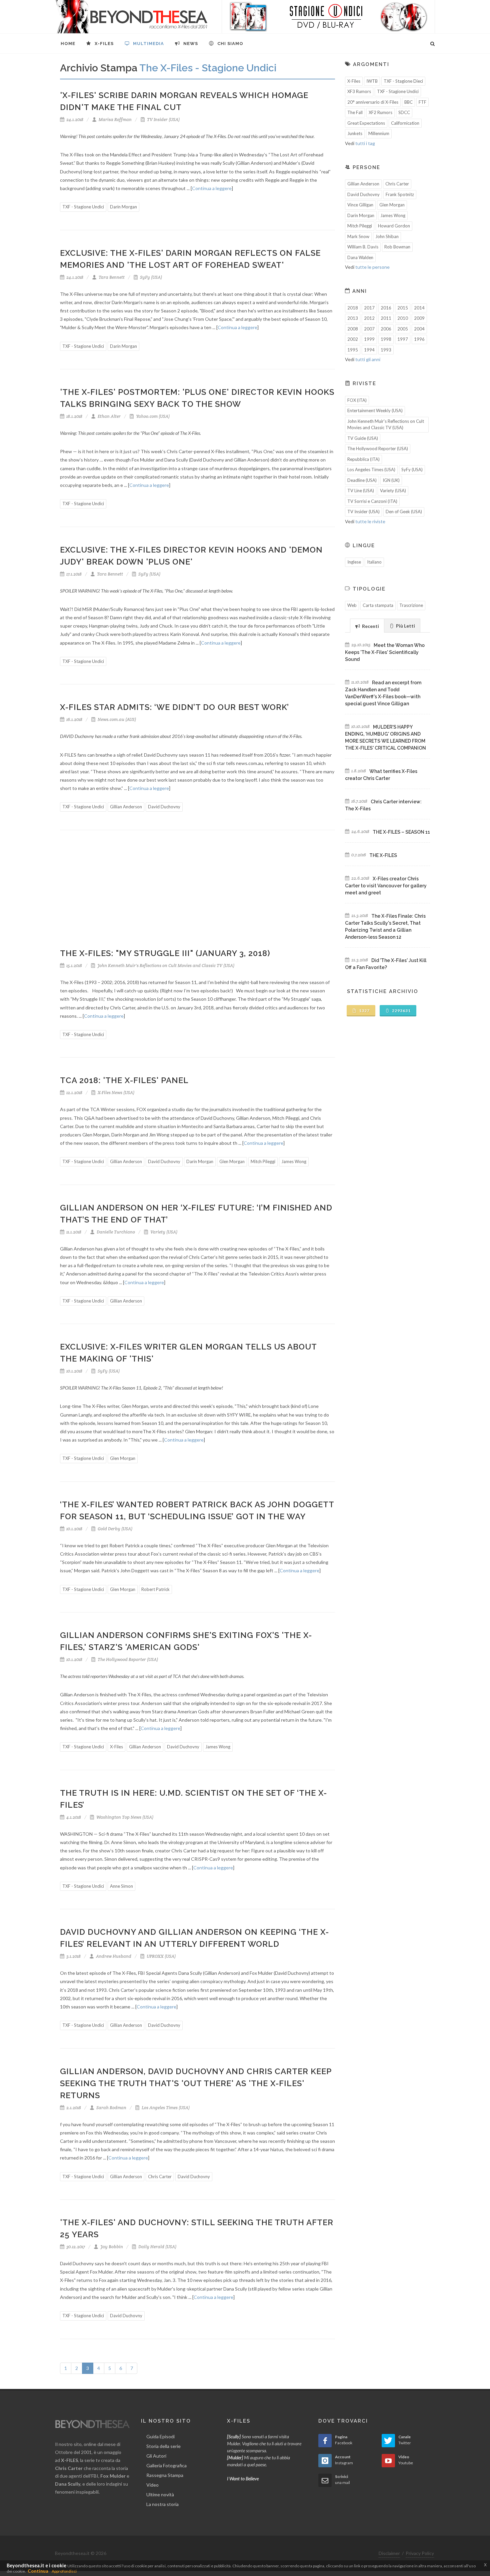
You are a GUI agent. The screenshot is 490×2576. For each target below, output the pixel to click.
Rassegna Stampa (165, 2475)
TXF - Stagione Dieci (403, 81)
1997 (403, 339)
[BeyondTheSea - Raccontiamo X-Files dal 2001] (131, 17)
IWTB (372, 81)
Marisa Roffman (115, 120)
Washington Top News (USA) (124, 1817)
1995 (353, 350)
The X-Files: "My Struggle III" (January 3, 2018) (165, 953)
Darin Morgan (123, 207)
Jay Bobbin (111, 2247)
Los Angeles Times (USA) (165, 2108)
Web (352, 605)
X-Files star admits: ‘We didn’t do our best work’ (174, 707)
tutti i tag (365, 143)
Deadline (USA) (362, 480)
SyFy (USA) (150, 277)
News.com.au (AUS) (116, 719)
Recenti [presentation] (370, 626)
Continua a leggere (212, 188)
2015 (403, 308)
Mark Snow (358, 236)
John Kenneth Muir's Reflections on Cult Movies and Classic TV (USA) (165, 966)
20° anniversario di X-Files (373, 102)
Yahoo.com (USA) (152, 416)
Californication (405, 123)
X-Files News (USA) (115, 1093)
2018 (353, 308)
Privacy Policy (420, 2553)
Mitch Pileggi (263, 1161)
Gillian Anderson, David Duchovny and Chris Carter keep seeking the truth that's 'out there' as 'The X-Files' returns (196, 2083)
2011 (386, 318)
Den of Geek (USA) (404, 512)
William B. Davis (363, 247)
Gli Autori (156, 2456)
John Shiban (387, 236)
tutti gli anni (368, 359)
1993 (386, 350)
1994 (369, 350)
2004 (419, 329)
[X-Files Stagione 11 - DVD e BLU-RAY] (328, 17)
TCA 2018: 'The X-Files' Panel (124, 1080)
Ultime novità (160, 2494)
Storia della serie (163, 2446)
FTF (422, 102)
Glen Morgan (232, 1161)
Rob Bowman (397, 247)
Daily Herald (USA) (157, 2247)
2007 (369, 329)
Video (152, 2485)
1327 (364, 1011)
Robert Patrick (155, 1589)
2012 (369, 318)
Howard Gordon (394, 226)
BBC (408, 102)
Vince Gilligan (360, 205)
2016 (386, 308)
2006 (386, 329)
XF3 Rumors (359, 91)
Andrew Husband (113, 1956)
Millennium (379, 133)
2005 (403, 329)
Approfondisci (64, 2571)
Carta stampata (378, 605)
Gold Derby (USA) (114, 1529)
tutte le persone (372, 267)
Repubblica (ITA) (363, 459)
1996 (419, 339)
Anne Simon (121, 1886)
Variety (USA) (163, 1232)
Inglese (354, 562)
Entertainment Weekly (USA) (375, 410)
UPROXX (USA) (161, 1956)
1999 (369, 339)
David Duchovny (164, 807)
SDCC (404, 112)
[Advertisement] (197, 894)
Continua (38, 2571)
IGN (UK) (391, 480)
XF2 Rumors (380, 112)
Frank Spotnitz (400, 194)
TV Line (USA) (361, 491)
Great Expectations (366, 123)
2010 (403, 318)
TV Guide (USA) (363, 438)
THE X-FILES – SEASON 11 (401, 832)
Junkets (355, 133)
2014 (419, 308)
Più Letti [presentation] (405, 626)
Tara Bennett (111, 277)
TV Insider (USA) (163, 120)
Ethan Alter (109, 416)
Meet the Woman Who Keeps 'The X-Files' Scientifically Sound (385, 652)
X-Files (116, 1747)
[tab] (367, 625)
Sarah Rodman (111, 2108)
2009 (419, 318)
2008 (353, 329)
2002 (353, 339)
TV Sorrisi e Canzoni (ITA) (372, 501)
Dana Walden (360, 257)
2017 (369, 308)
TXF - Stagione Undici (83, 207)
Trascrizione (411, 605)
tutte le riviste (370, 521)
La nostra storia (162, 2504)
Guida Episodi (160, 2436)
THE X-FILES (383, 855)
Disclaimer (389, 2553)
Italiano (374, 562)
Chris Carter (160, 2177)
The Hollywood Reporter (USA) (127, 1659)
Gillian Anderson (126, 807)
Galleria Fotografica (166, 2465)
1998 (386, 339)
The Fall (355, 112)
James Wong (294, 1161)
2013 (353, 318)
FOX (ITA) (357, 400)
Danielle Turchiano (115, 1232)
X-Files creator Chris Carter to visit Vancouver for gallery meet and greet (386, 886)
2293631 (401, 1011)
